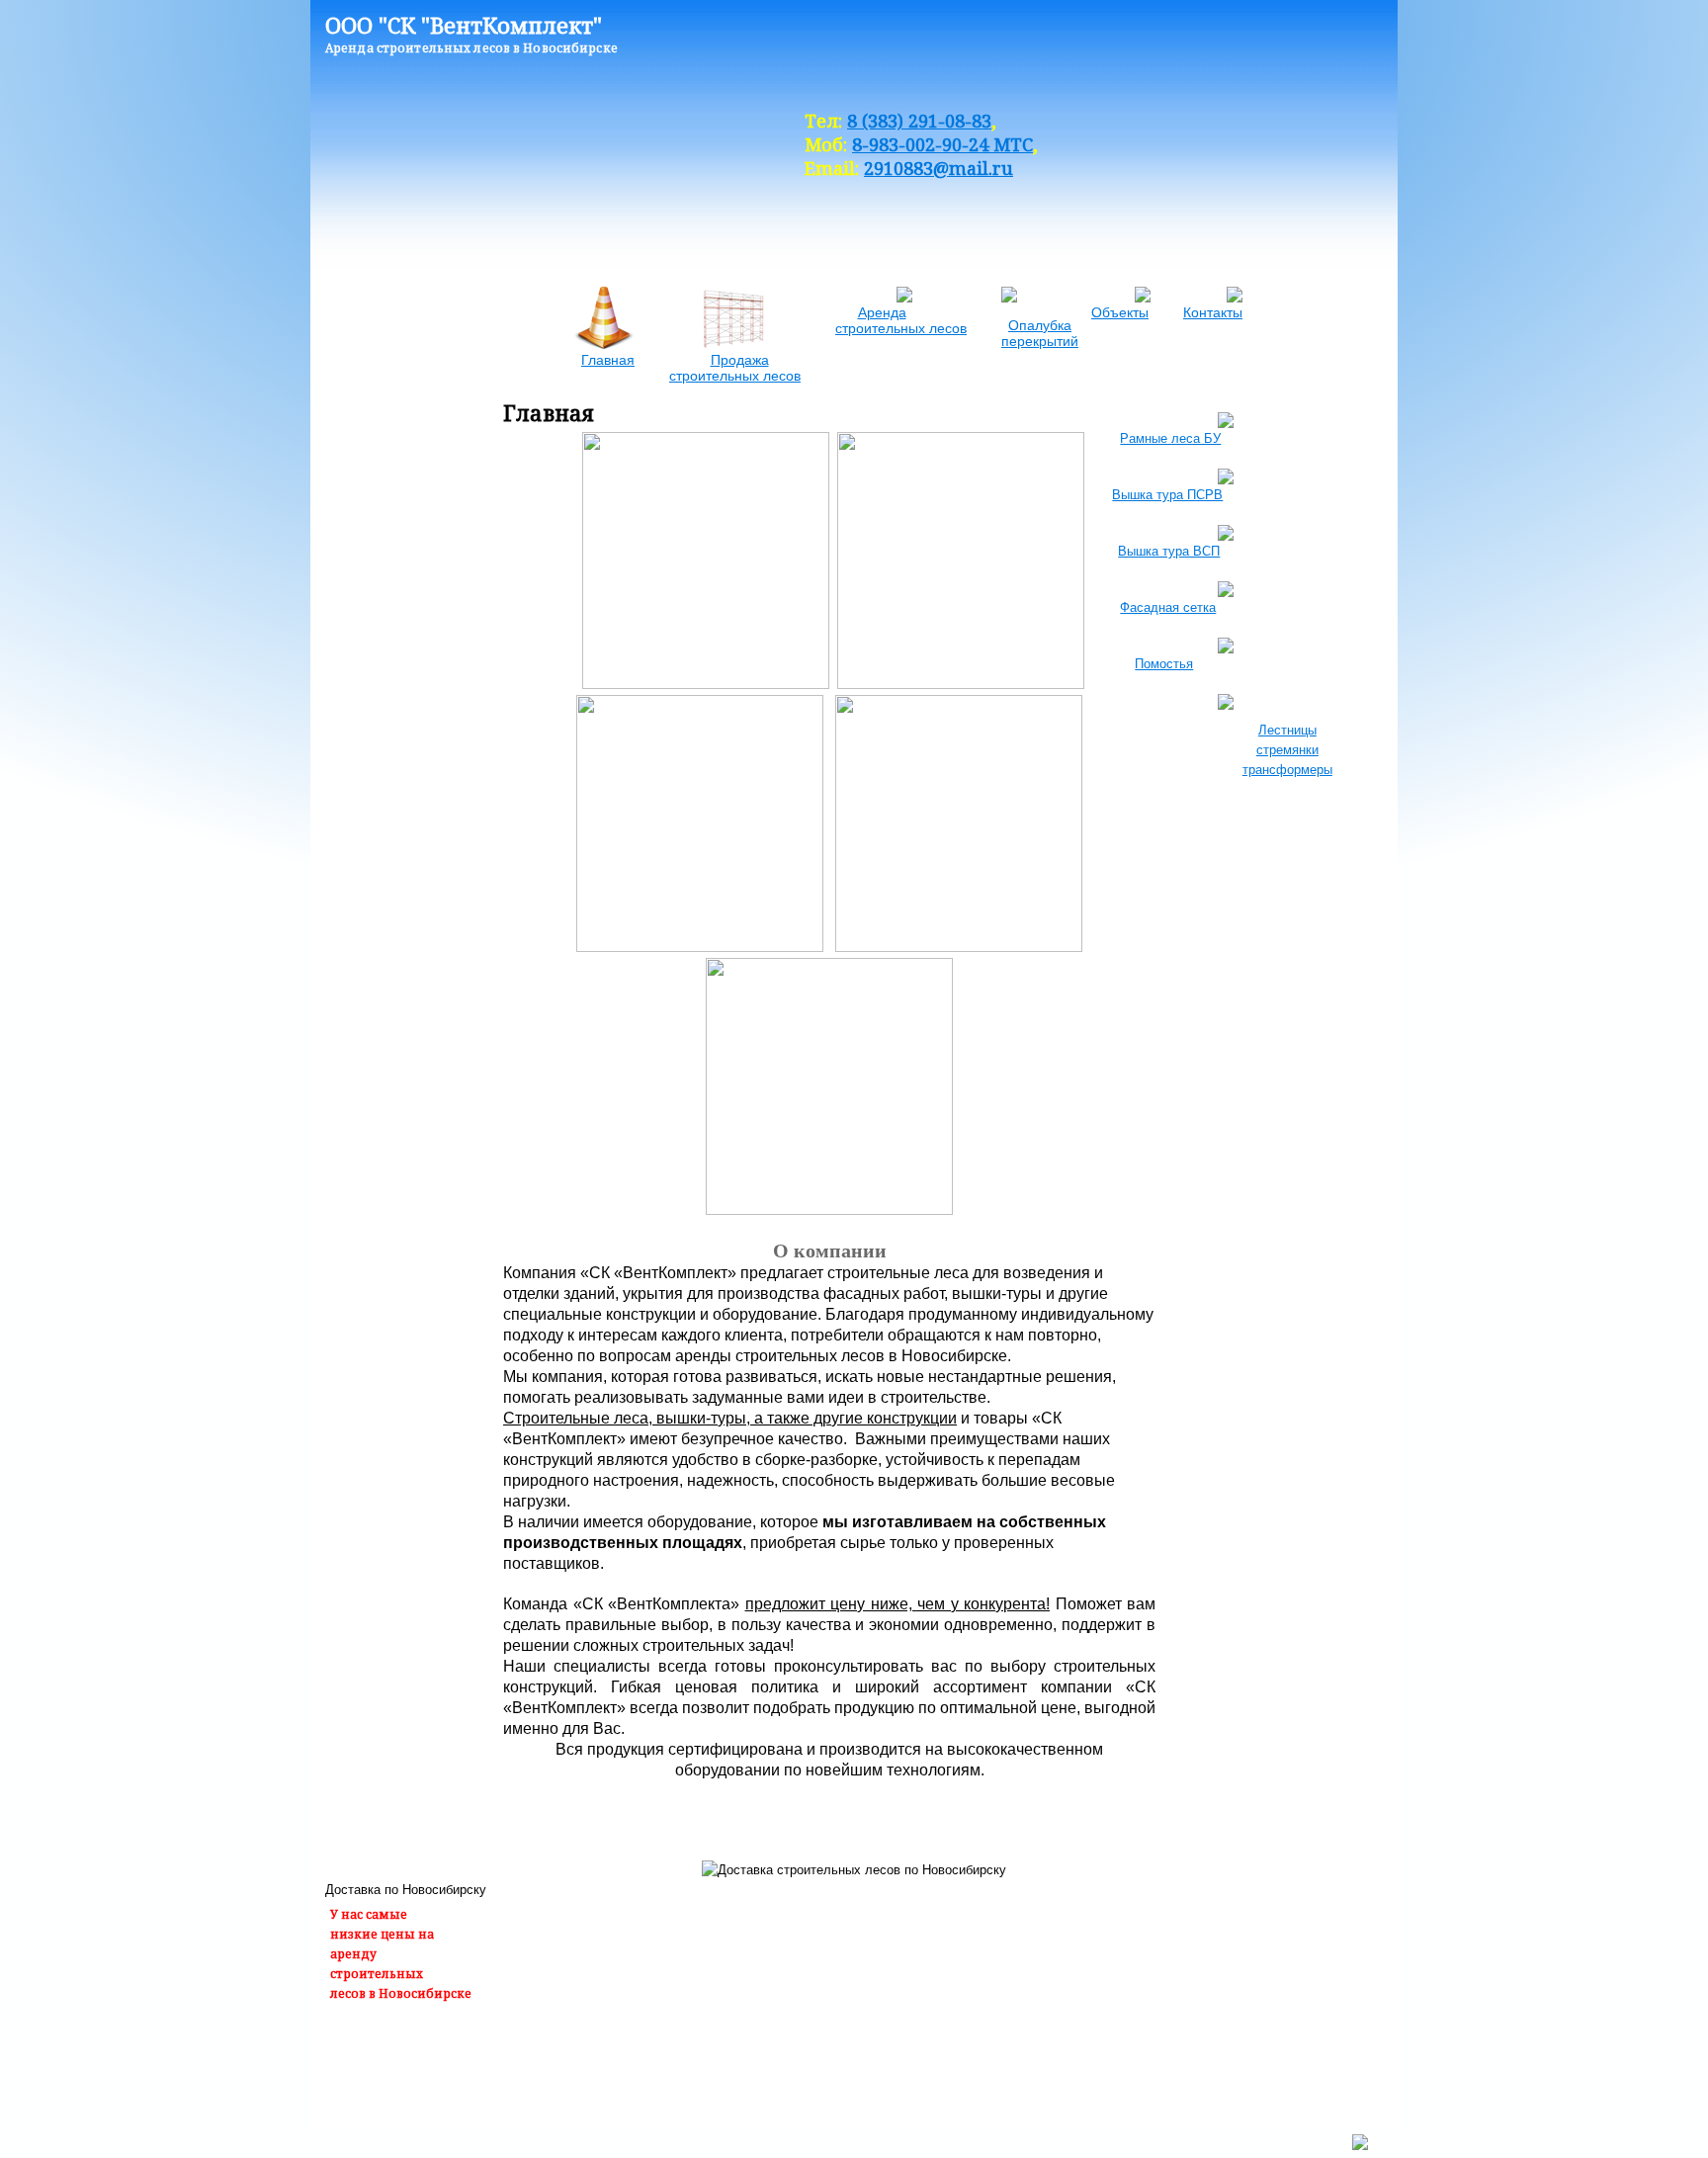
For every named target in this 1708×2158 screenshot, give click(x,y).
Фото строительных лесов (1065, 2067)
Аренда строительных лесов (901, 320)
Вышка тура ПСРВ (1220, 495)
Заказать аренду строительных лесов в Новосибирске (503, 2067)
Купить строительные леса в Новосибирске (826, 2067)
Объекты (1120, 312)
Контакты (1213, 312)
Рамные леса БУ (1219, 438)
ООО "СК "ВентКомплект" (464, 25)
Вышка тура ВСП (1219, 551)
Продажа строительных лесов (735, 368)
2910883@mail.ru (939, 168)
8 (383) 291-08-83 (919, 121)
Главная (608, 360)
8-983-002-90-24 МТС (942, 144)
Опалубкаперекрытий (1040, 333)
